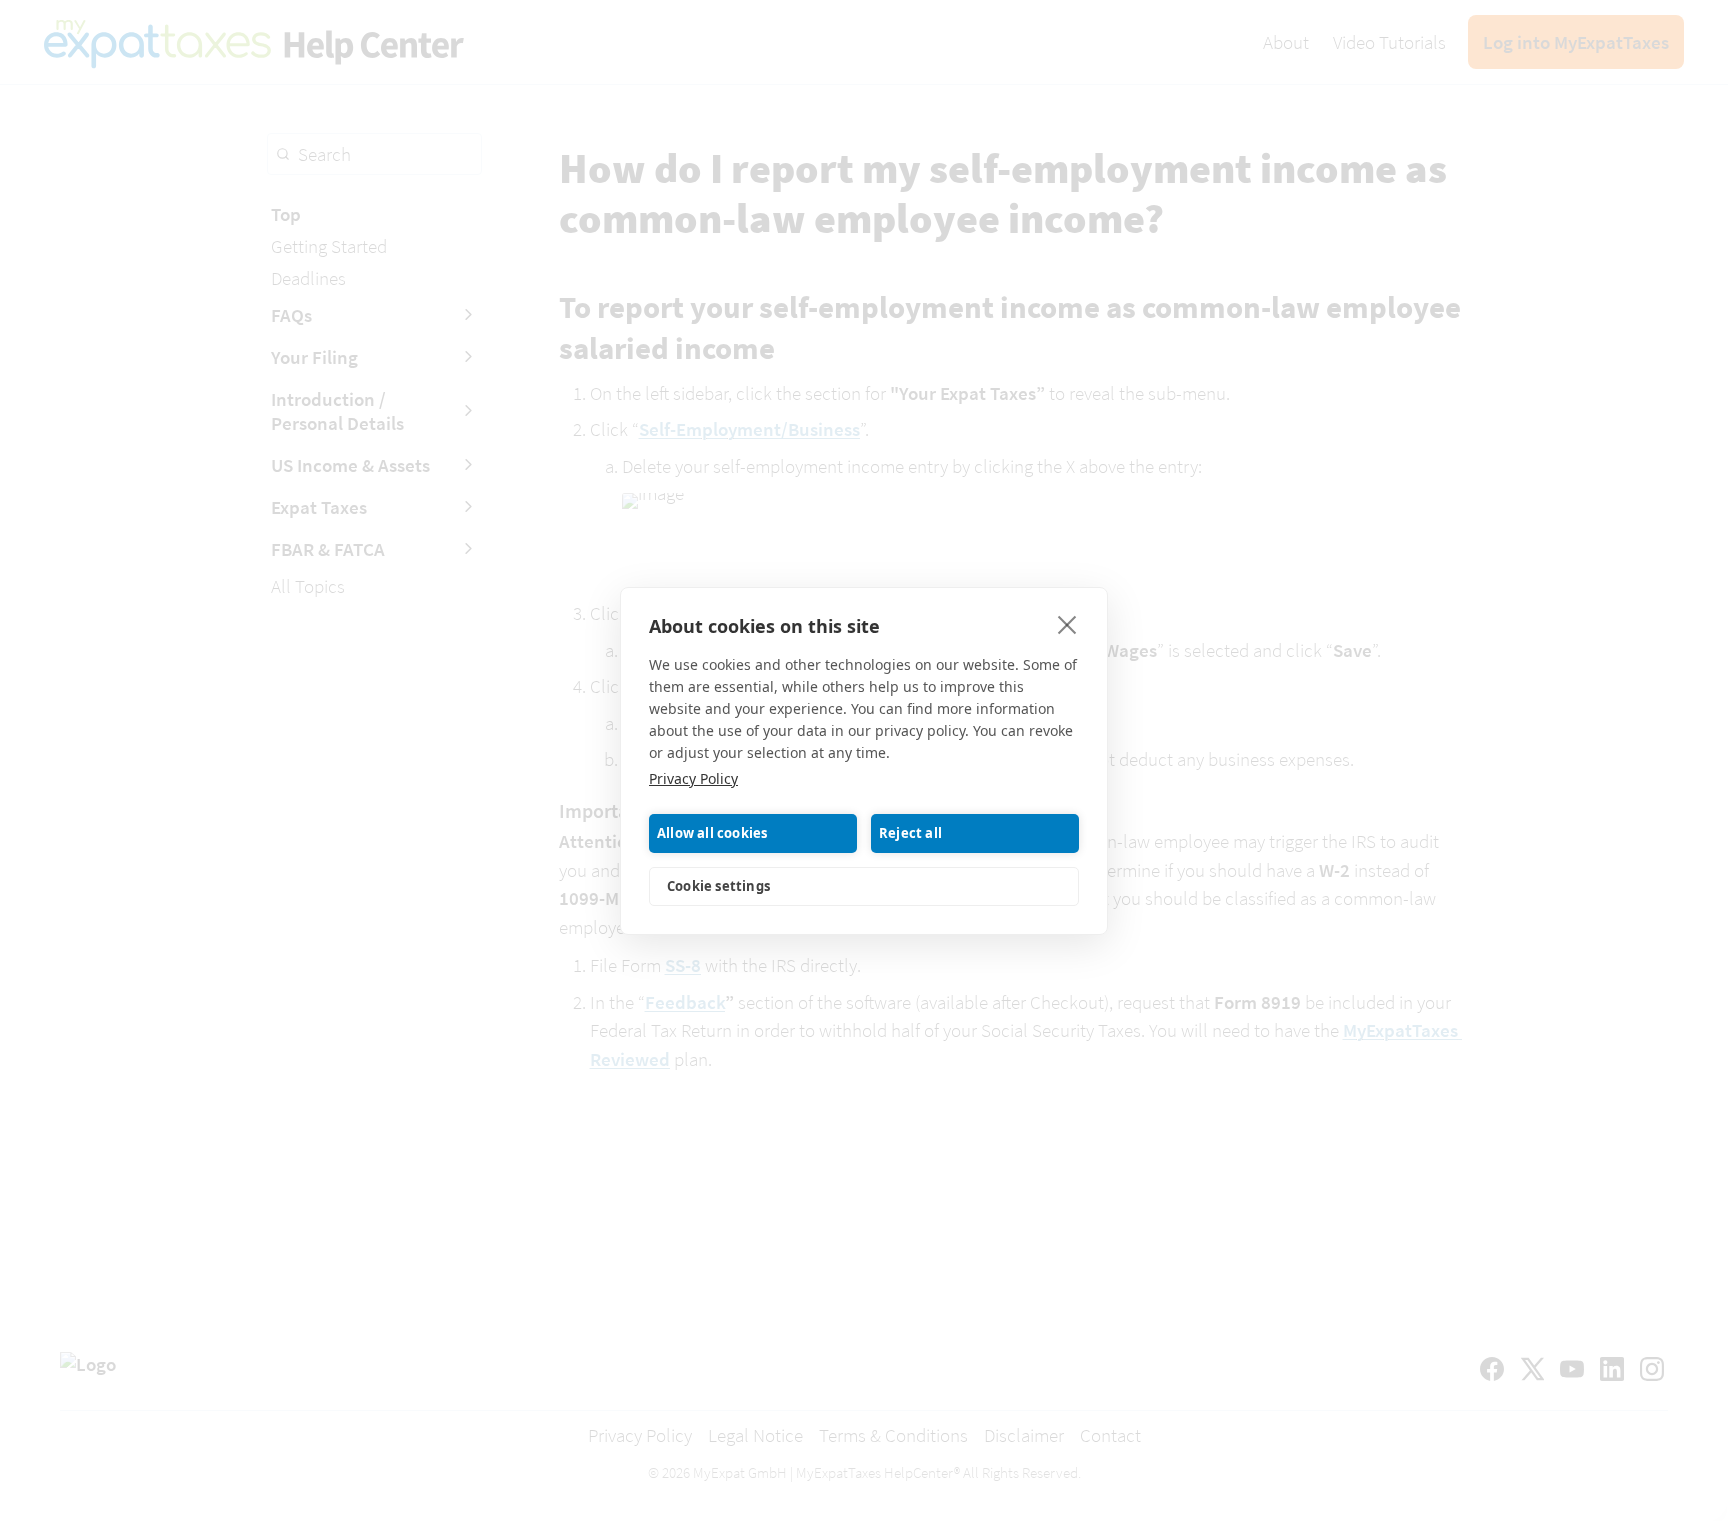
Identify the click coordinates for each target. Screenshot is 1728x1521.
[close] (1067, 624)
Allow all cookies (712, 833)
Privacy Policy (693, 778)
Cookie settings (718, 886)
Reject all (910, 833)
